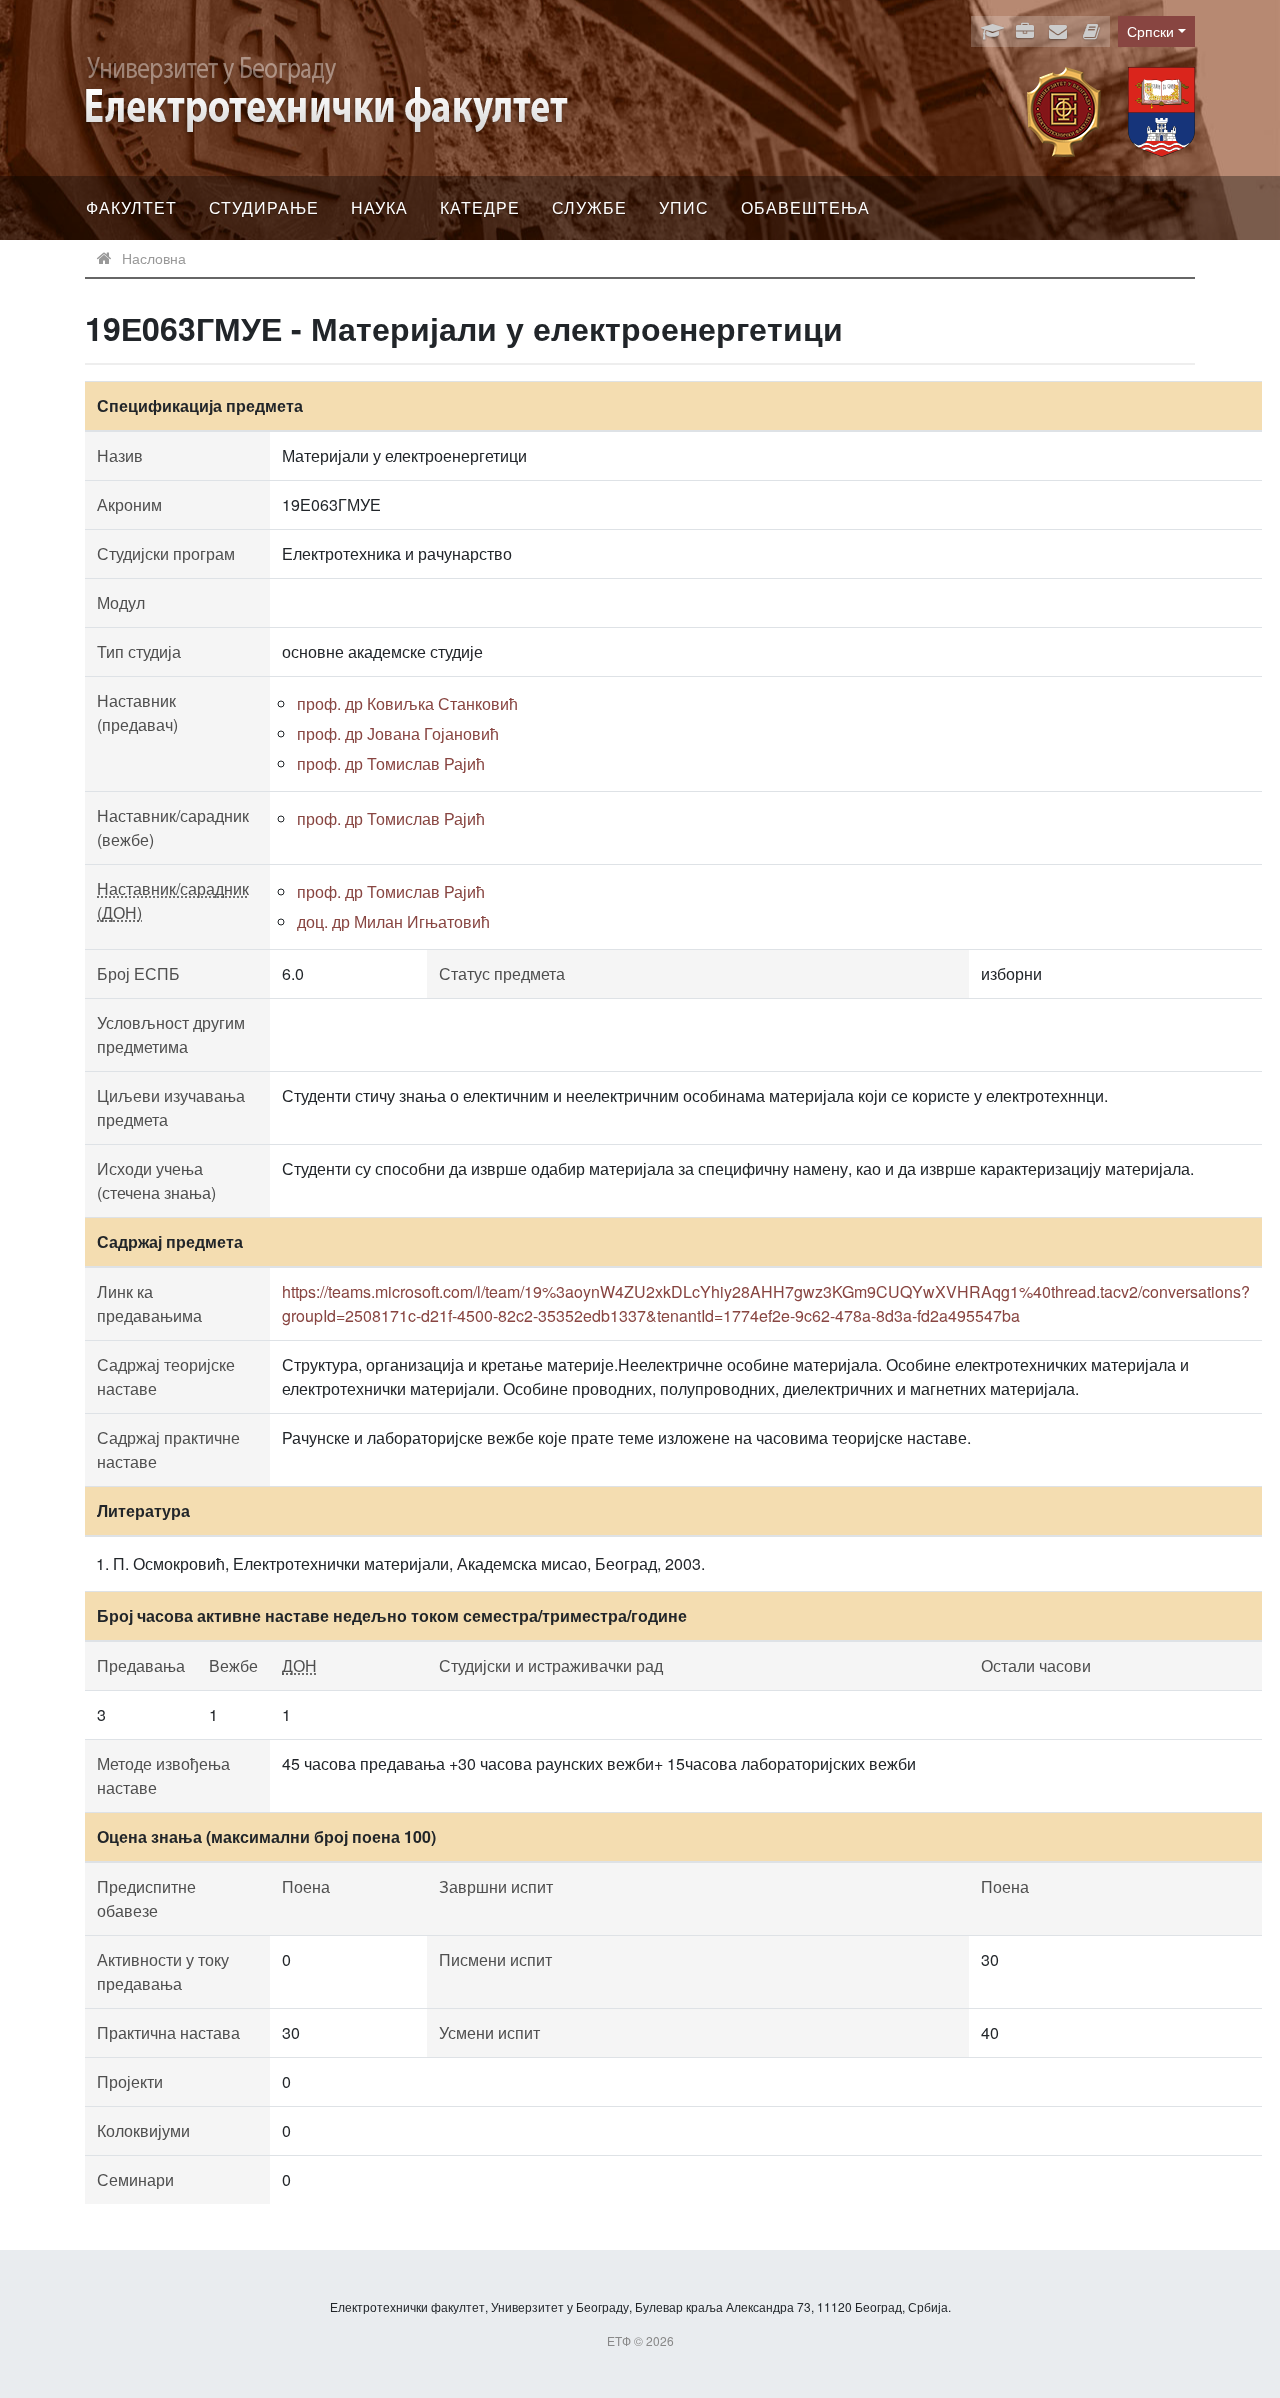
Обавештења (805, 207)
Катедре (480, 207)
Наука (379, 207)
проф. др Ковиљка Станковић (407, 703)
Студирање (264, 207)
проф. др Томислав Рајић (391, 763)
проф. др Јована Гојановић (398, 733)
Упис (684, 207)
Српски (1150, 31)
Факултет (131, 207)
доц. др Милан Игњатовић (393, 921)
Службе (589, 207)
